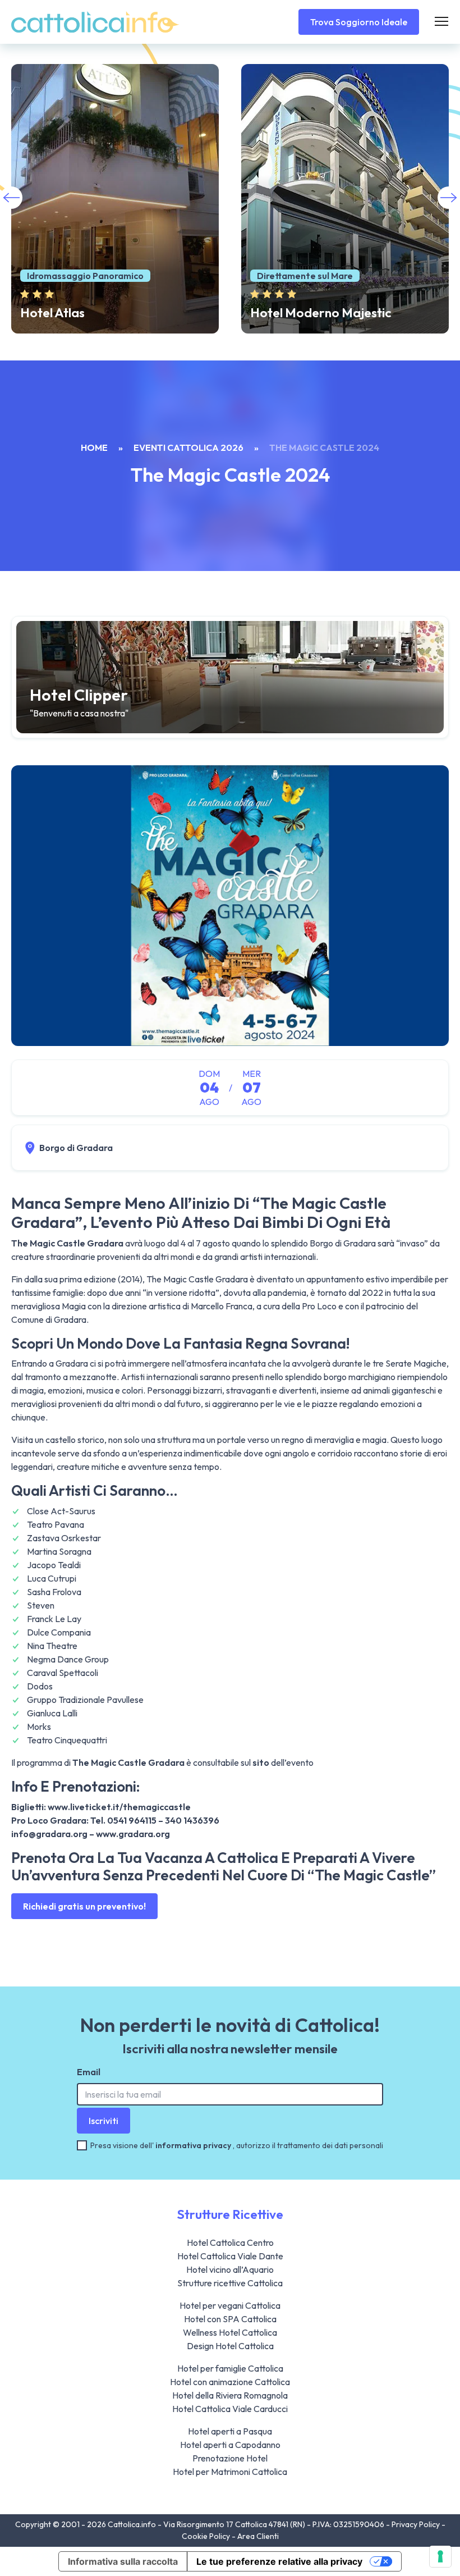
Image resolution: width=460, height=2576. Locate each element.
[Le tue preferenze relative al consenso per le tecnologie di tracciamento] (440, 2556)
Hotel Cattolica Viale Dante (230, 2256)
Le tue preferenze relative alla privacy (279, 2561)
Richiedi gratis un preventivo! (84, 1906)
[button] (449, 198)
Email (89, 2072)
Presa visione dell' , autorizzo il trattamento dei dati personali (237, 2145)
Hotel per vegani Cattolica (230, 2305)
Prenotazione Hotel (230, 2458)
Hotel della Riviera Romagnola (230, 2395)
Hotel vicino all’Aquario (230, 2269)
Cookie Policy (207, 2536)
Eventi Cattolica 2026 (188, 447)
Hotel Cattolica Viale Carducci (230, 2409)
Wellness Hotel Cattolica (230, 2332)
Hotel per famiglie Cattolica (230, 2368)
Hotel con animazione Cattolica (230, 2382)
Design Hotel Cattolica (230, 2346)
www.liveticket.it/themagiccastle (119, 1807)
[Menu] (441, 22)
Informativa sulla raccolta (123, 2561)
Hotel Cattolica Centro (230, 2242)
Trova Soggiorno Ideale (359, 22)
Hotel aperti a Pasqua (230, 2431)
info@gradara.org (49, 1834)
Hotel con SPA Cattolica (230, 2319)
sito (261, 1762)
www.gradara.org (133, 1834)
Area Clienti (258, 2536)
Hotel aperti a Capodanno (230, 2445)
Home (94, 447)
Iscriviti (104, 2121)
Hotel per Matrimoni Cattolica (230, 2472)
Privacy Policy (417, 2524)
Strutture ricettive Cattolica (230, 2283)
